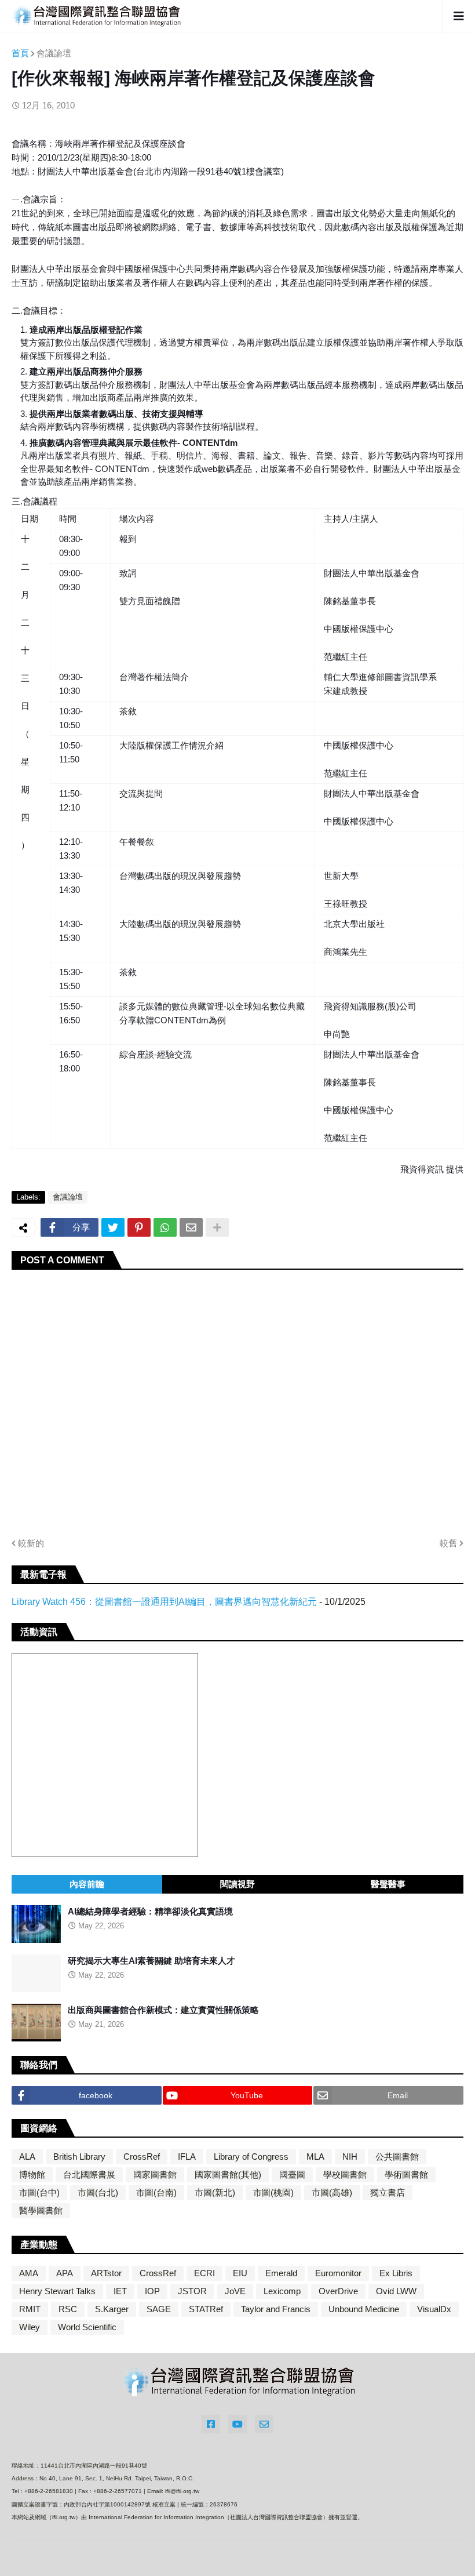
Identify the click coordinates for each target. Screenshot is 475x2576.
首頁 (20, 53)
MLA (315, 2157)
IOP (152, 2291)
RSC (68, 2309)
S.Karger (112, 2309)
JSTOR (192, 2291)
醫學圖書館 (41, 2210)
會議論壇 (54, 53)
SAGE (159, 2309)
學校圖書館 (345, 2174)
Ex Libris (396, 2273)
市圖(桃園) (273, 2192)
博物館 (32, 2174)
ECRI (204, 2273)
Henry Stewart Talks (57, 2291)
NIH (350, 2157)
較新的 (31, 1543)
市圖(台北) (98, 2192)
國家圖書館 (155, 2174)
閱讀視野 (237, 1884)
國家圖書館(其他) (228, 2174)
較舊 (448, 1543)
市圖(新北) (215, 2192)
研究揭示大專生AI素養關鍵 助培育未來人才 (151, 1961)
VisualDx (434, 2309)
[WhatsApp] (165, 1227)
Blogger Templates (295, 2555)
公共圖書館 (397, 2157)
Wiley (30, 2327)
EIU (240, 2273)
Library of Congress (251, 2157)
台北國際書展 (89, 2174)
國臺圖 (292, 2174)
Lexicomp (282, 2291)
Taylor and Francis (276, 2309)
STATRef (206, 2309)
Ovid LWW (396, 2291)
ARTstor (106, 2273)
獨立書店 (388, 2192)
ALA (27, 2157)
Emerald (281, 2273)
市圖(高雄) (332, 2192)
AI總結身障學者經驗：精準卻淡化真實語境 (150, 1911)
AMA (29, 2273)
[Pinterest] (139, 1227)
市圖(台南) (156, 2192)
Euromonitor (338, 2273)
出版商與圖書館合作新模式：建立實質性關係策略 (163, 2010)
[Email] (191, 1227)
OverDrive (338, 2291)
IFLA (187, 2157)
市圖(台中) (39, 2192)
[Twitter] (113, 1227)
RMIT (30, 2309)
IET (120, 2291)
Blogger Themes (226, 2554)
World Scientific (87, 2327)
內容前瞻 (87, 1884)
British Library (79, 2157)
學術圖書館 (406, 2174)
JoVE (235, 2291)
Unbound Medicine (364, 2309)
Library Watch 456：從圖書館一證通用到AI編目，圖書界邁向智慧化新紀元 (164, 1602)
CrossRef (142, 2157)
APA (65, 2273)
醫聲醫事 (388, 1884)
